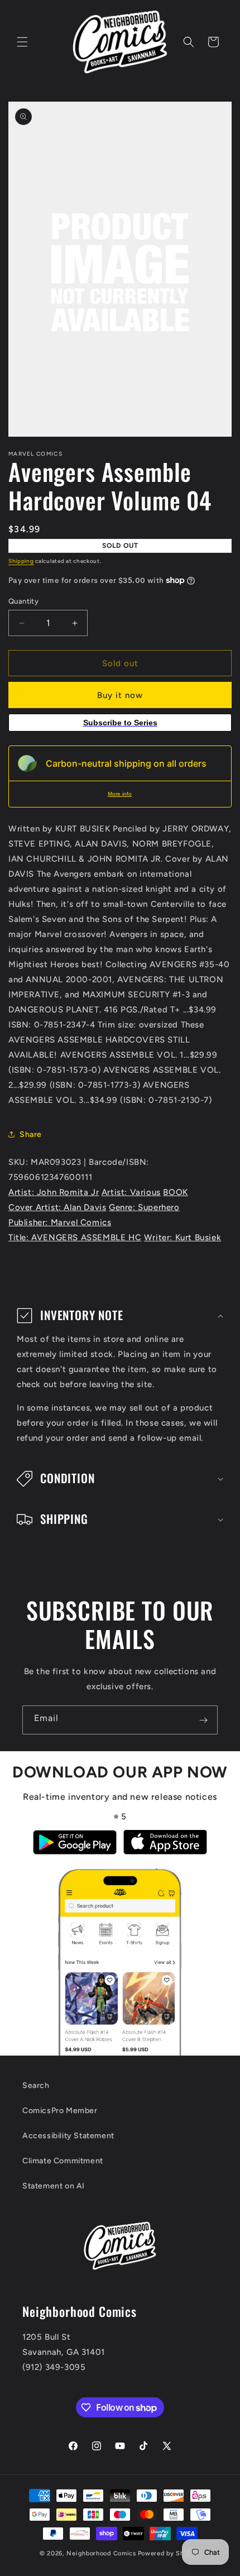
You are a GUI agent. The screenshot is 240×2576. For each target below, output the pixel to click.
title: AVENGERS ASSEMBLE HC (75, 1237)
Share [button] (31, 1134)
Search (36, 2085)
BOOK (175, 1192)
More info (120, 794)
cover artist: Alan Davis (57, 1207)
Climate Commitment (63, 2161)
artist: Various (131, 1192)
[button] (22, 42)
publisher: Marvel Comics (60, 1222)
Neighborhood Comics (101, 2553)
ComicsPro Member (60, 2111)
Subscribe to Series (120, 723)
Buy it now (120, 695)
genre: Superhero (144, 1207)
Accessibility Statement (68, 2136)
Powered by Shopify (169, 2553)
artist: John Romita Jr (54, 1192)
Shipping (21, 561)
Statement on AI (54, 2186)
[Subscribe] (203, 1720)
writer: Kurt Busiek (183, 1237)
